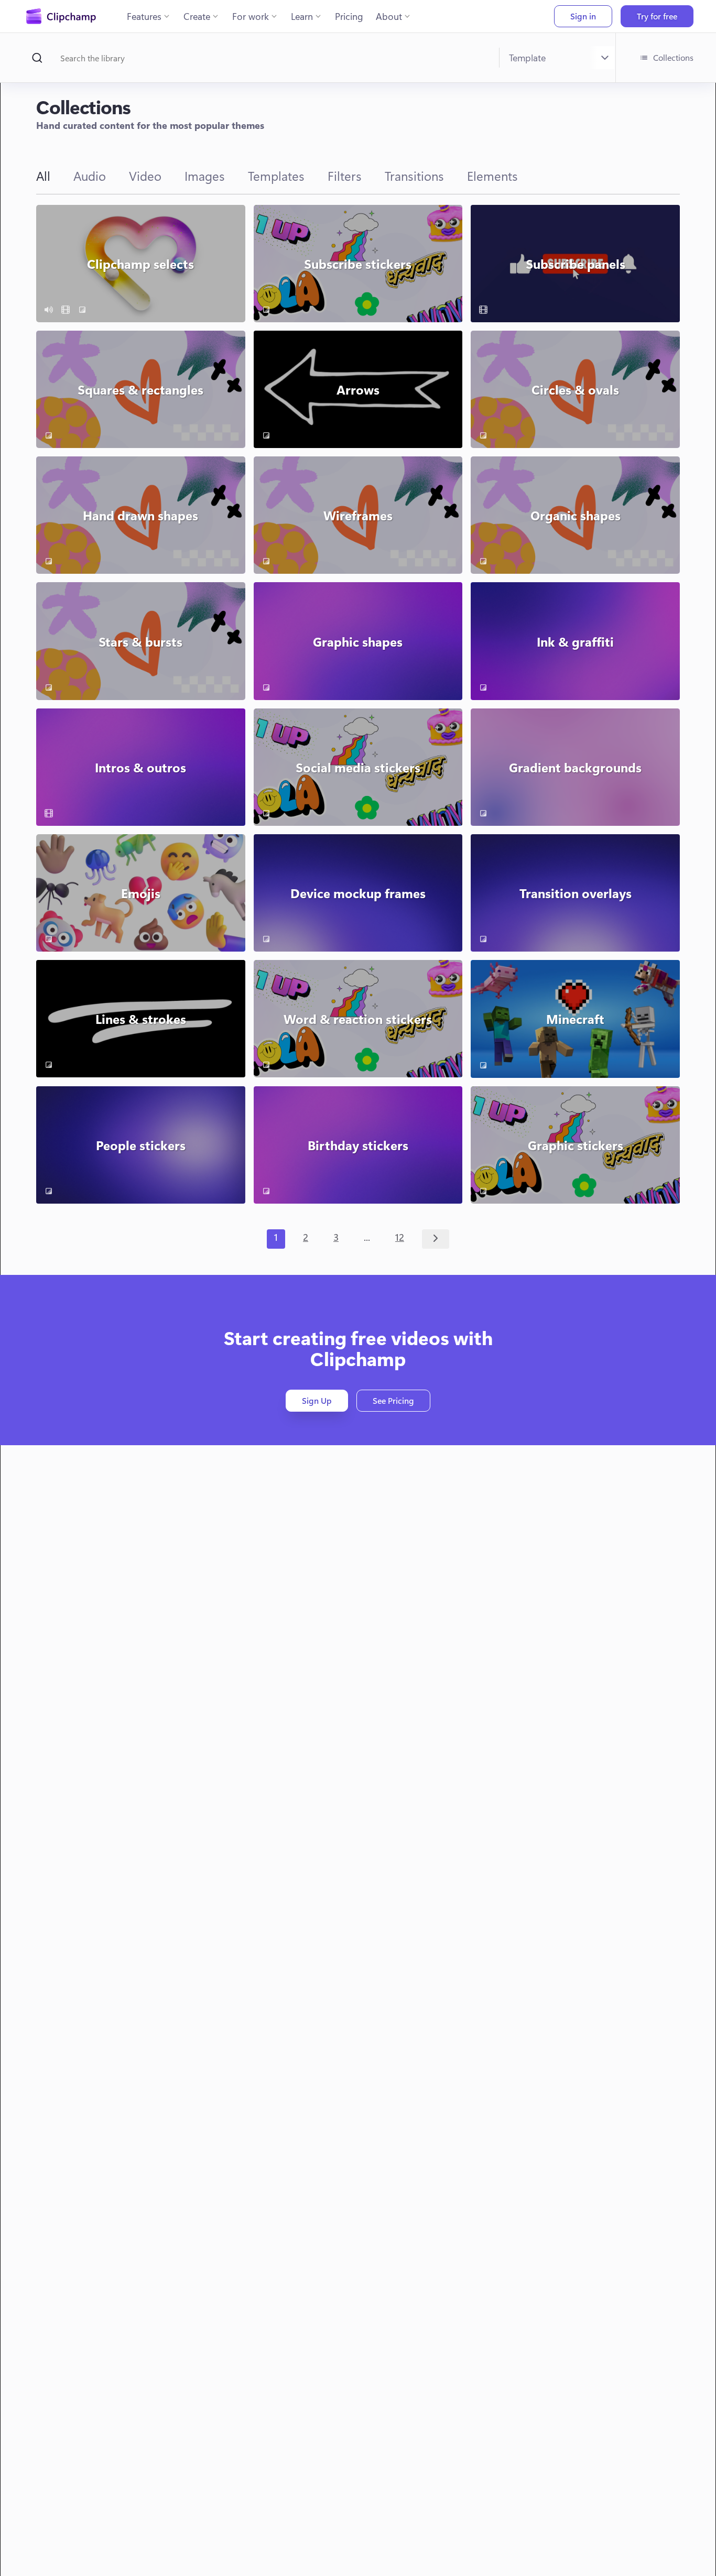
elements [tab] (492, 176)
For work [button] (251, 16)
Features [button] (144, 16)
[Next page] (436, 1239)
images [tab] (205, 176)
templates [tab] (276, 176)
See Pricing (393, 1400)
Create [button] (197, 16)
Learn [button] (302, 16)
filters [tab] (345, 176)
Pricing (349, 16)
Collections (673, 57)
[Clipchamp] (61, 16)
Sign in (583, 16)
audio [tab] (90, 176)
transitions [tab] (414, 176)
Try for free (657, 16)
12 (400, 1237)
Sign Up (317, 1400)
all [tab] (43, 176)
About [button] (389, 16)
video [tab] (145, 176)
